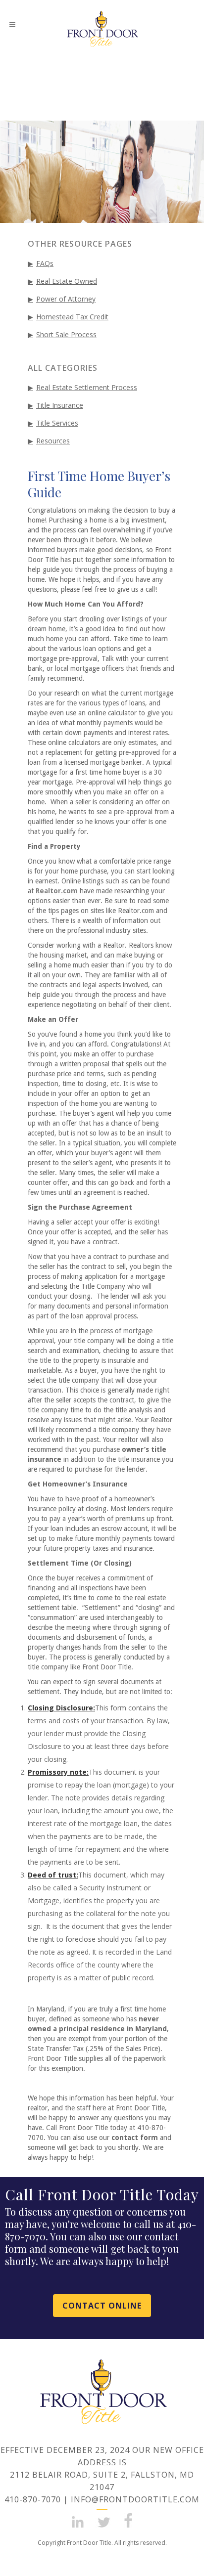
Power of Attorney (66, 299)
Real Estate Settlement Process (87, 387)
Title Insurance (60, 405)
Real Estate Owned (67, 281)
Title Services (57, 423)
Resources (53, 441)
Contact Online (102, 2306)
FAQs (45, 263)
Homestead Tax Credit (72, 317)
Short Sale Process (66, 334)
